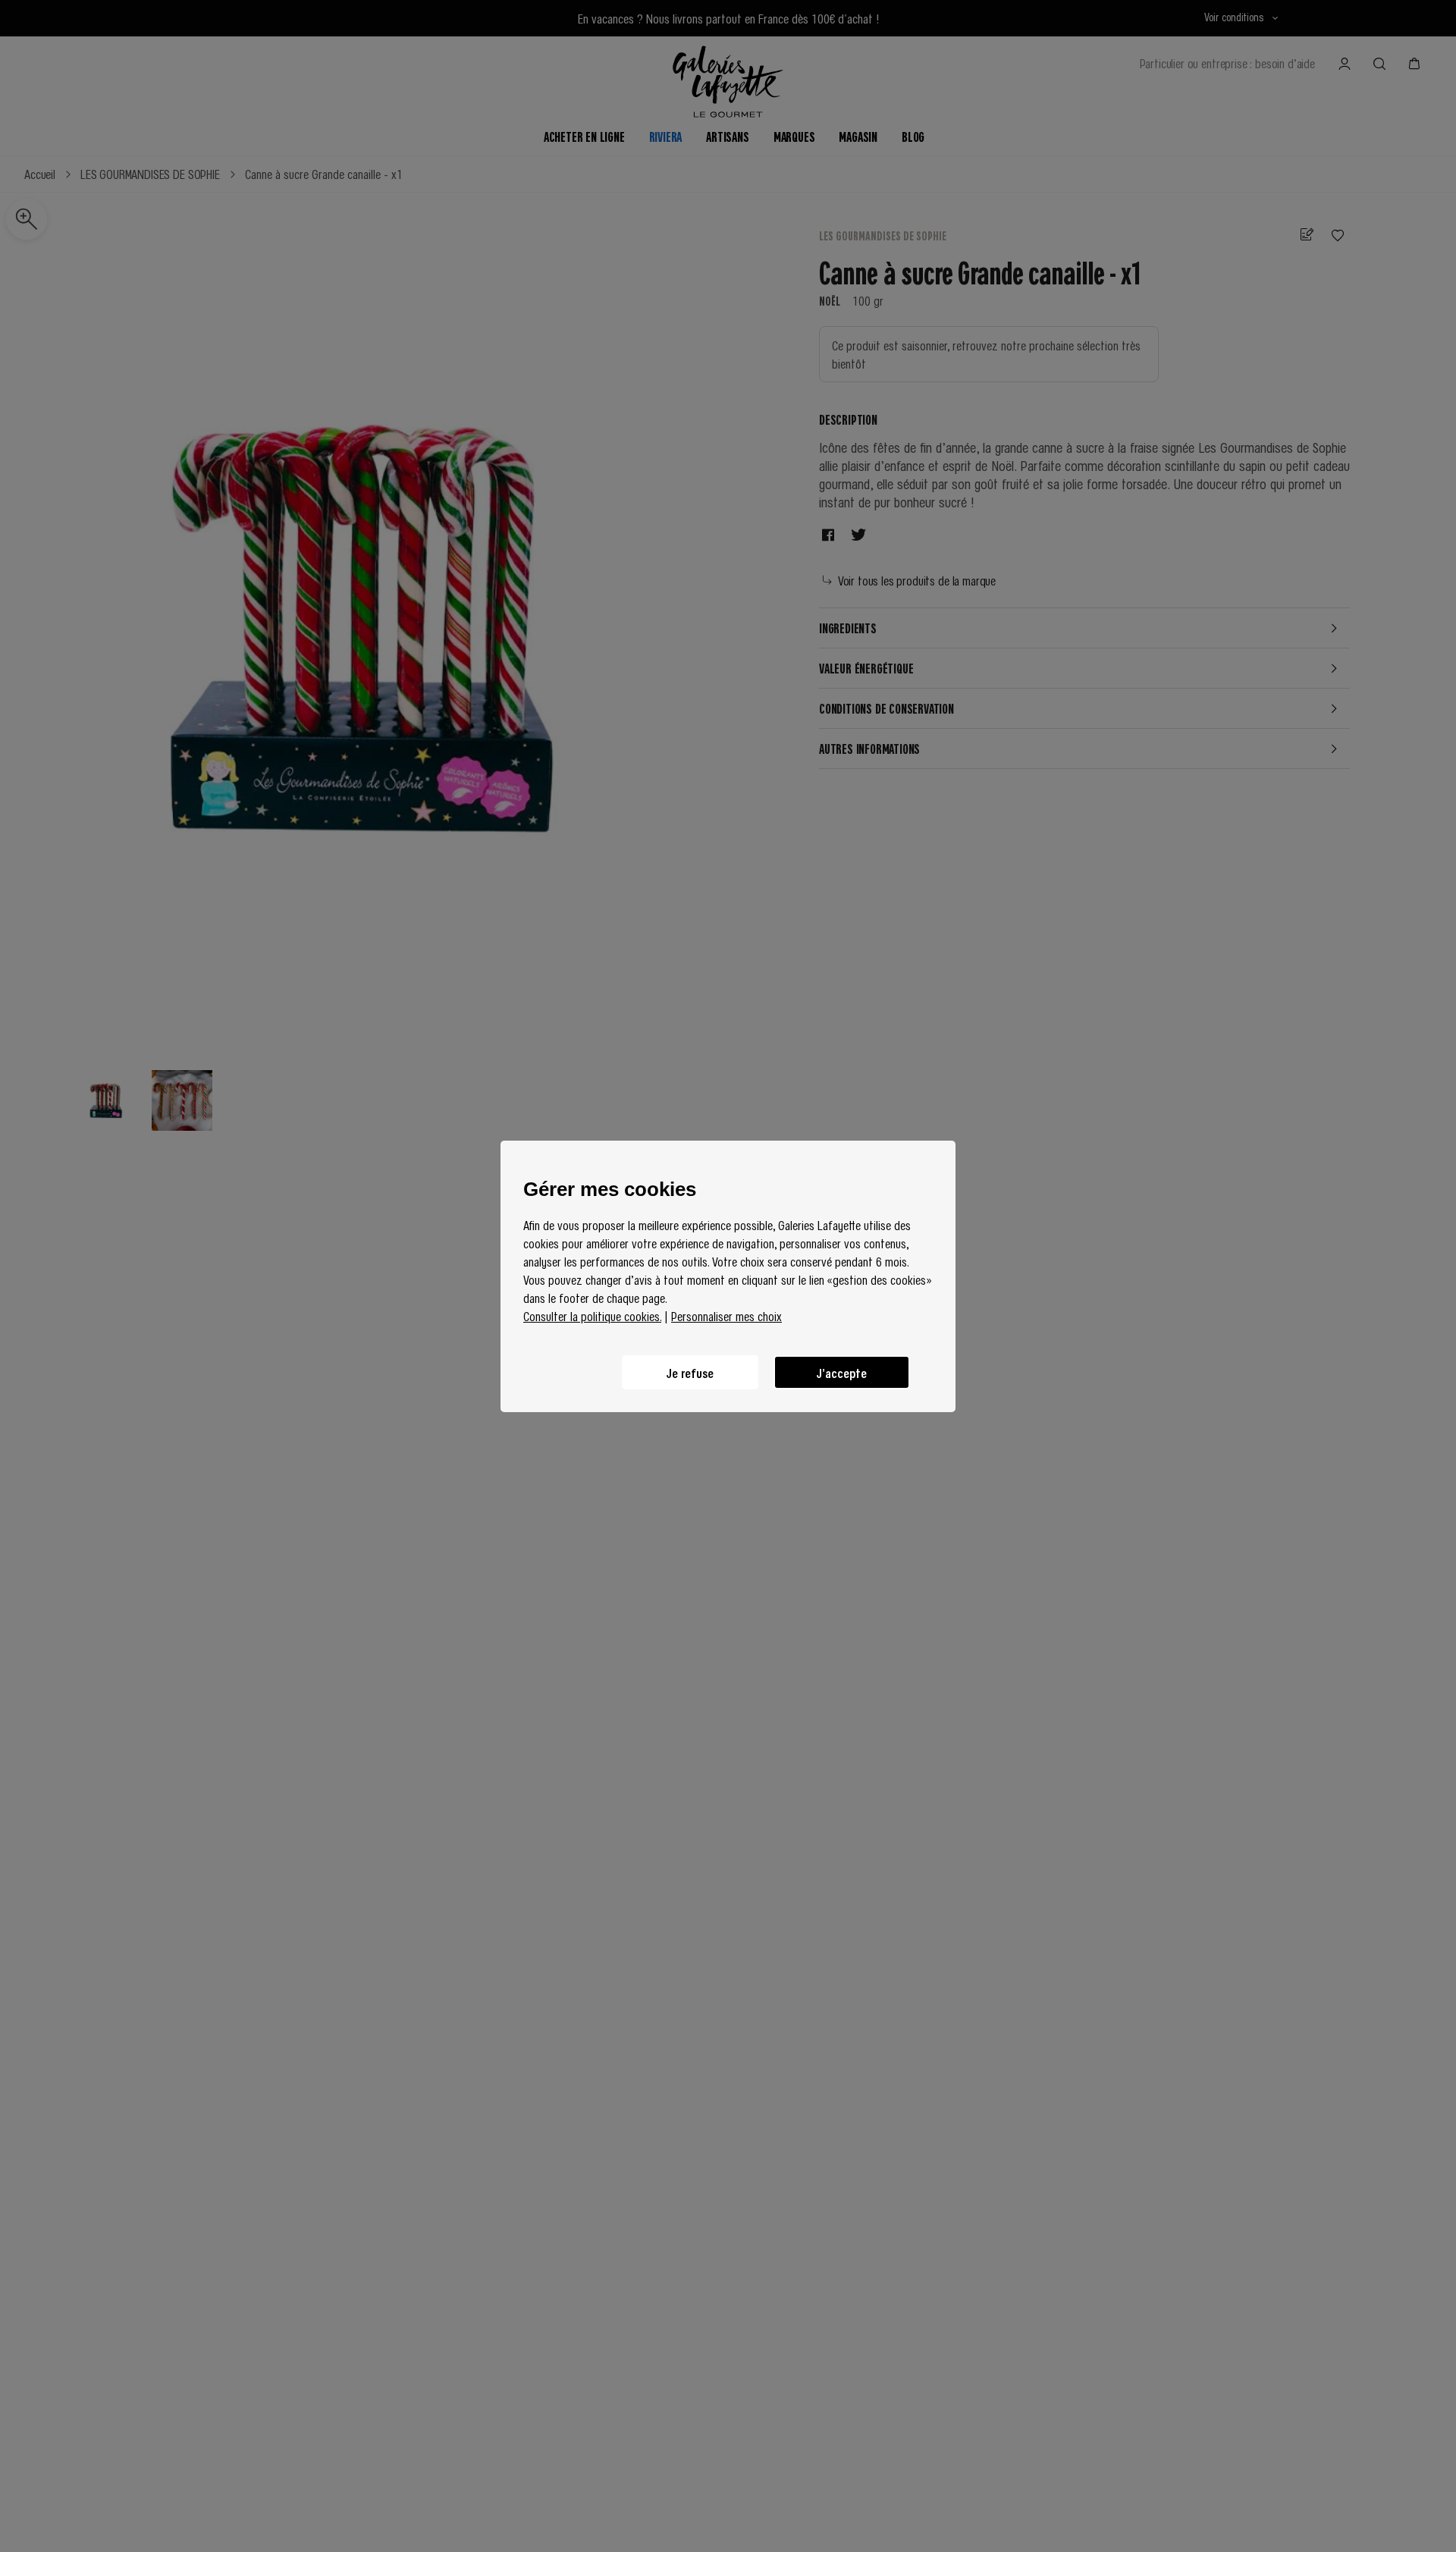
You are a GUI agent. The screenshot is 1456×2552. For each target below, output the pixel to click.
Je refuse (690, 1372)
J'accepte (842, 1372)
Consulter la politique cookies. (592, 1316)
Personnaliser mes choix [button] (726, 1316)
